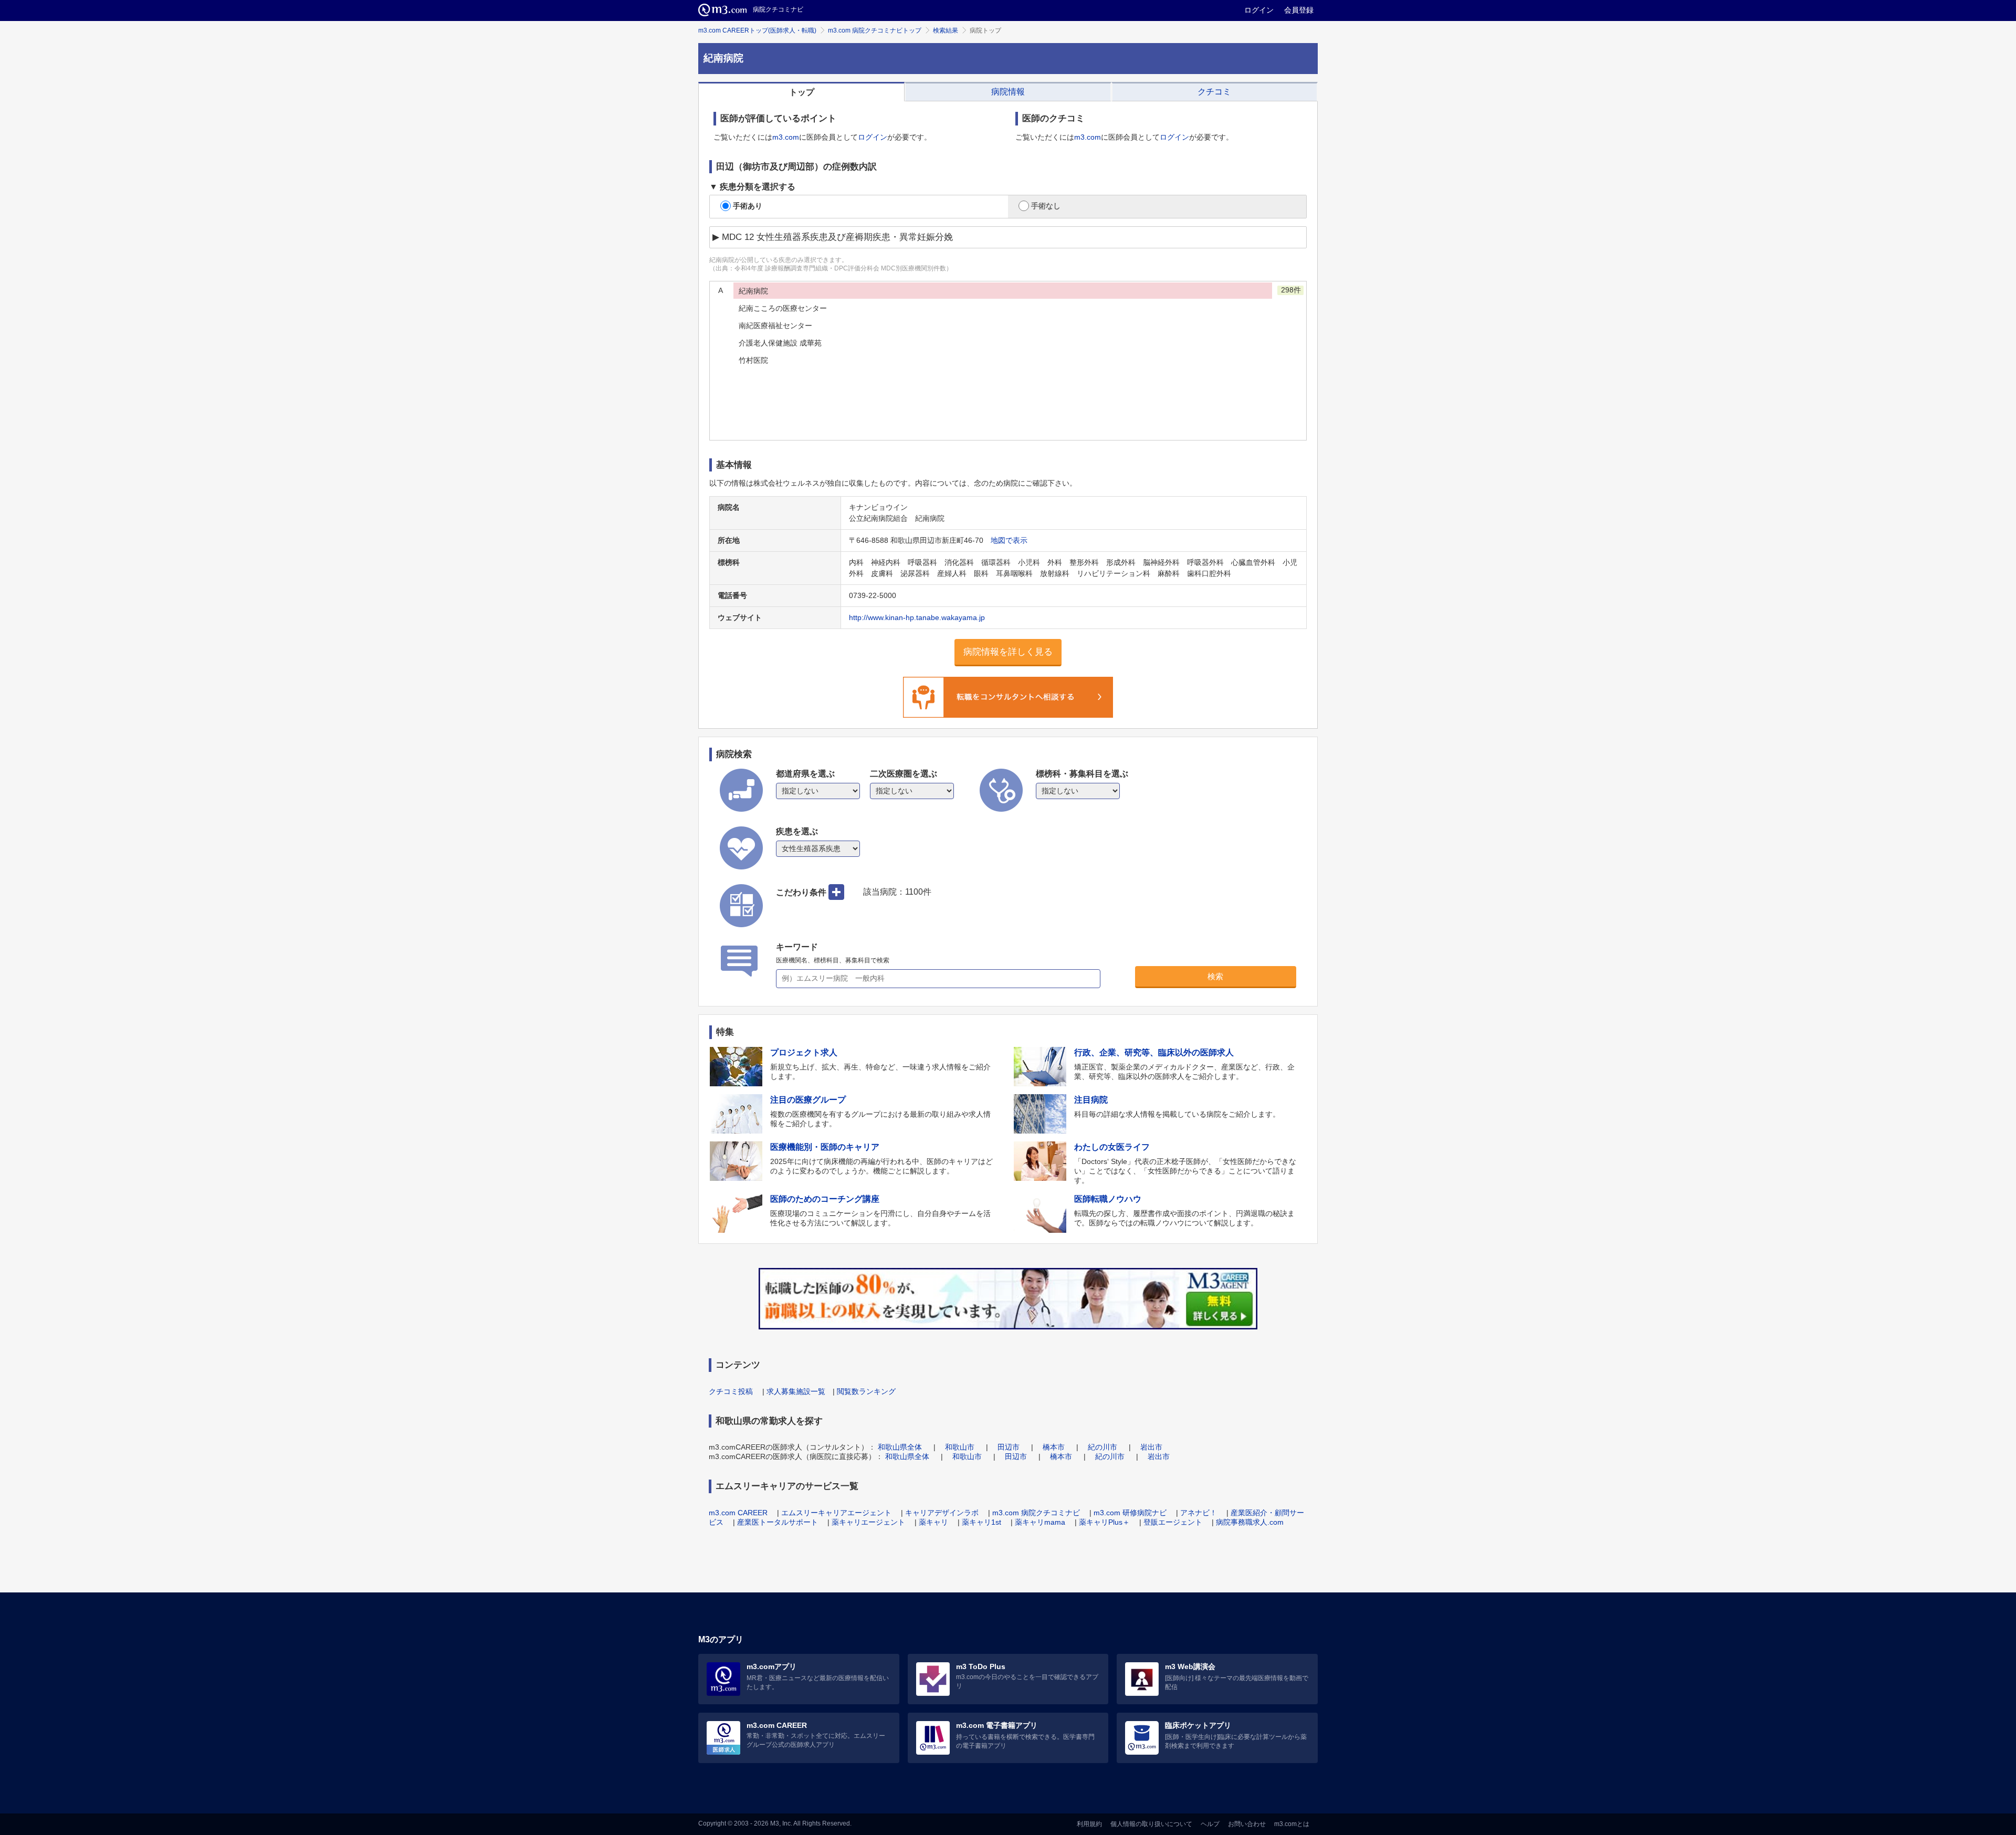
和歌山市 (960, 1447)
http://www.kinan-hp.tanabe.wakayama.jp (917, 617)
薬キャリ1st (981, 1522)
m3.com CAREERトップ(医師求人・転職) (757, 30)
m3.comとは (1292, 1824)
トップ (802, 92)
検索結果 (946, 30)
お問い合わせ (1247, 1824)
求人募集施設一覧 (796, 1391)
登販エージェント (1173, 1522)
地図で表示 (1009, 540)
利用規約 (1089, 1824)
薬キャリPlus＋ (1104, 1522)
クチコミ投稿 (731, 1391)
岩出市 (1151, 1447)
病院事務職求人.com (1250, 1522)
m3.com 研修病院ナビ (1130, 1513)
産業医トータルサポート (778, 1522)
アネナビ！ (1199, 1513)
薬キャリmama (1040, 1522)
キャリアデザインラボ (942, 1513)
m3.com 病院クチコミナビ (1036, 1513)
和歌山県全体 (900, 1447)
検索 (1215, 976)
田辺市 (1009, 1447)
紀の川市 (1102, 1447)
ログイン (1259, 10)
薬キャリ (933, 1522)
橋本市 (1054, 1447)
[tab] (801, 92)
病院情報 (1008, 92)
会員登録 (1299, 10)
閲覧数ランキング (866, 1391)
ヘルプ (1210, 1824)
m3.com (786, 137)
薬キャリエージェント (868, 1522)
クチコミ (1214, 92)
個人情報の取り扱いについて (1151, 1824)
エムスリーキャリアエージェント (836, 1513)
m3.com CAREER (738, 1513)
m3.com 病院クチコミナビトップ (875, 30)
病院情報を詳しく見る (1008, 652)
